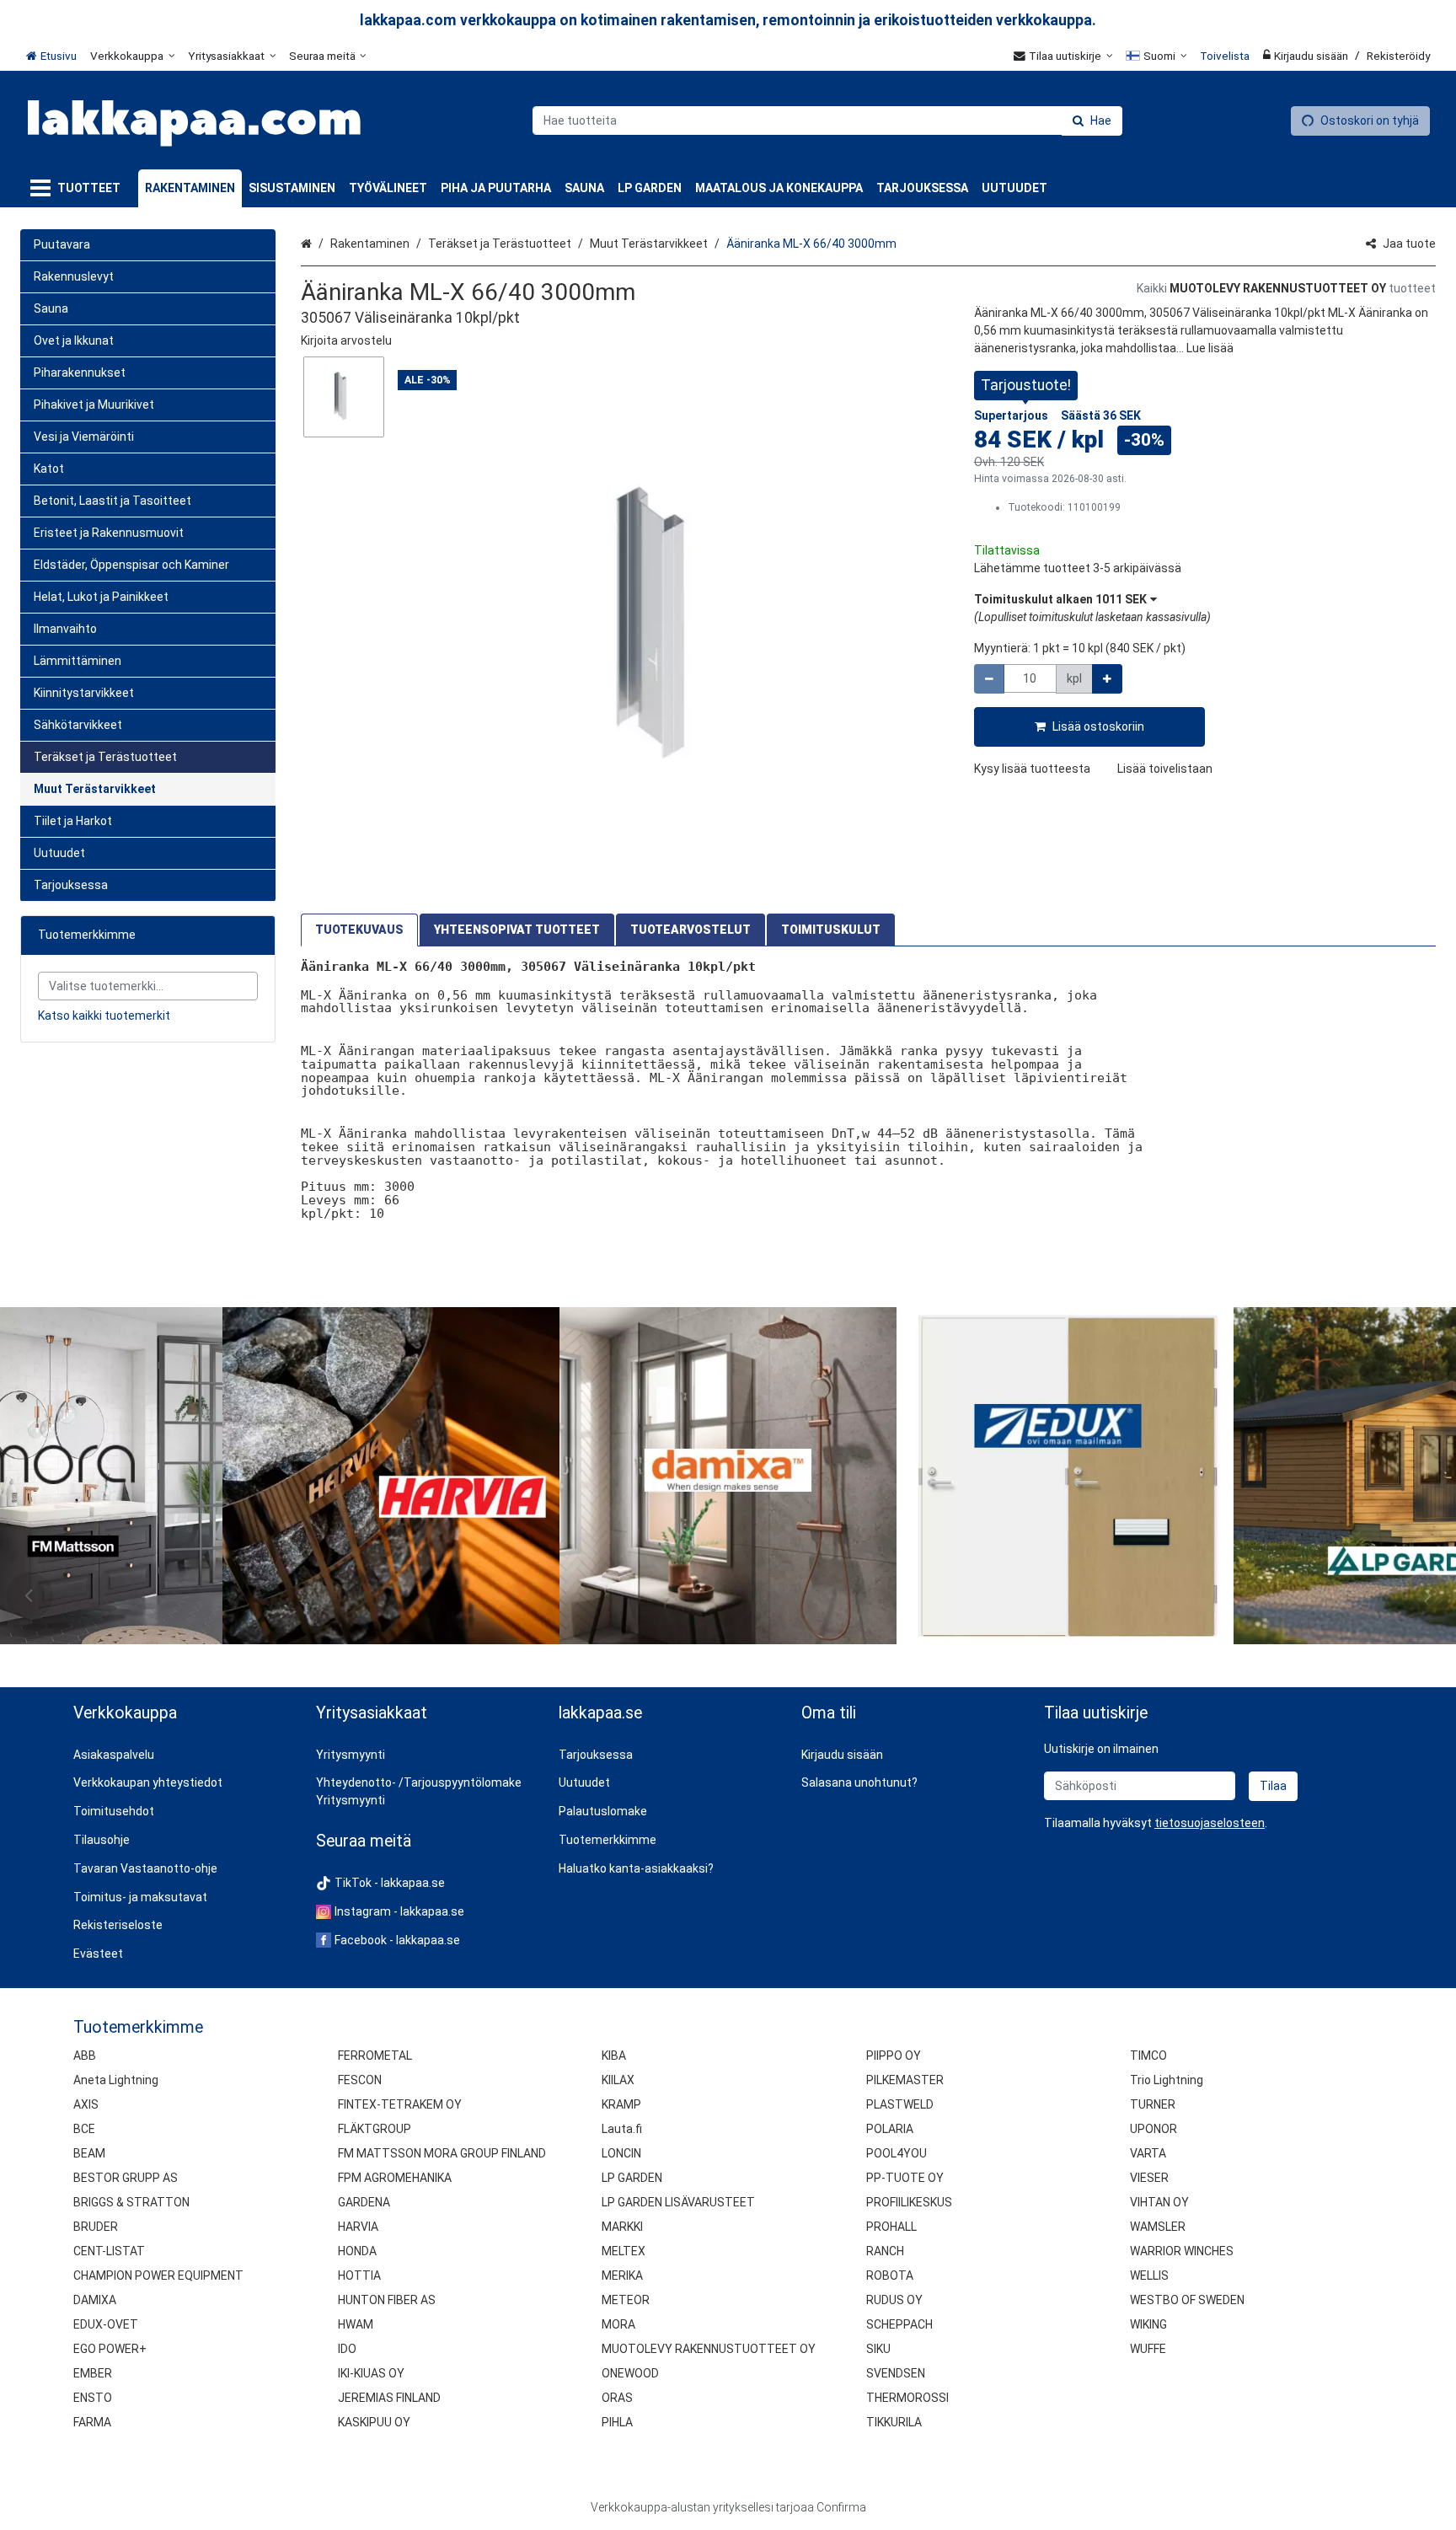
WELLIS (1149, 2275)
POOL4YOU (897, 2153)
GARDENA (364, 2202)
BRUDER (96, 2227)
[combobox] (827, 121)
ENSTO (93, 2398)
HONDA (357, 2251)
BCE (84, 2129)
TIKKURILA (894, 2422)
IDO (347, 2349)
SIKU (878, 2349)
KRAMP (621, 2104)
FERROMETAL (375, 2056)
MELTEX (624, 2251)
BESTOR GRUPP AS (126, 2178)
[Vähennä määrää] (989, 679)
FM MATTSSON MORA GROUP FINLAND (442, 2153)
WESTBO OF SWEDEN (1187, 2300)
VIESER (1149, 2178)
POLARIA (890, 2129)
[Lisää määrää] (1107, 679)
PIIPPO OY (894, 2056)
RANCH (885, 2251)
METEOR (626, 2300)
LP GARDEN (632, 2178)
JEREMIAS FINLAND (389, 2398)
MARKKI (622, 2227)
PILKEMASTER (905, 2080)
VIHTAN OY (1159, 2202)
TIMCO (1148, 2056)
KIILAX (618, 2080)
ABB (85, 2056)
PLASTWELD (900, 2104)
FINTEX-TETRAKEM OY (400, 2104)
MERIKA (622, 2275)
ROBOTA (890, 2275)
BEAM (89, 2153)
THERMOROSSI (907, 2398)
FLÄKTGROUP (375, 2129)
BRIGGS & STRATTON (131, 2202)
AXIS (86, 2104)
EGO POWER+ (110, 2349)
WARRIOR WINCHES (1182, 2251)
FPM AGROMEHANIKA (395, 2178)
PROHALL (891, 2227)
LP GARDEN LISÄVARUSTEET (678, 2202)
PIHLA (617, 2422)
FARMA (92, 2422)
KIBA (614, 2056)
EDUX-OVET (106, 2324)
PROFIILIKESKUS (909, 2202)
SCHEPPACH (899, 2324)
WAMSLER (1158, 2227)
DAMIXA (95, 2300)
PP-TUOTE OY (905, 2178)
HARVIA (358, 2227)
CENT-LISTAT (109, 2251)
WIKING (1148, 2324)
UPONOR (1154, 2129)
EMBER (93, 2373)
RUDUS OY (894, 2300)
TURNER (1153, 2104)
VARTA (1148, 2153)
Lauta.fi (622, 2129)
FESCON (360, 2080)
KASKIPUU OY (374, 2422)
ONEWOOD (630, 2373)
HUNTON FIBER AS (387, 2300)
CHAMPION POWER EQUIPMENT (158, 2275)
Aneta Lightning (116, 2080)
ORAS (617, 2398)
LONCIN (621, 2153)
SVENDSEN (896, 2373)
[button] (346, 340)
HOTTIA (359, 2275)
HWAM (356, 2324)
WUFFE (1148, 2349)
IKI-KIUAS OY (371, 2373)
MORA (618, 2324)
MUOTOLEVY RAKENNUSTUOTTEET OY (709, 2349)
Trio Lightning (1167, 2080)
